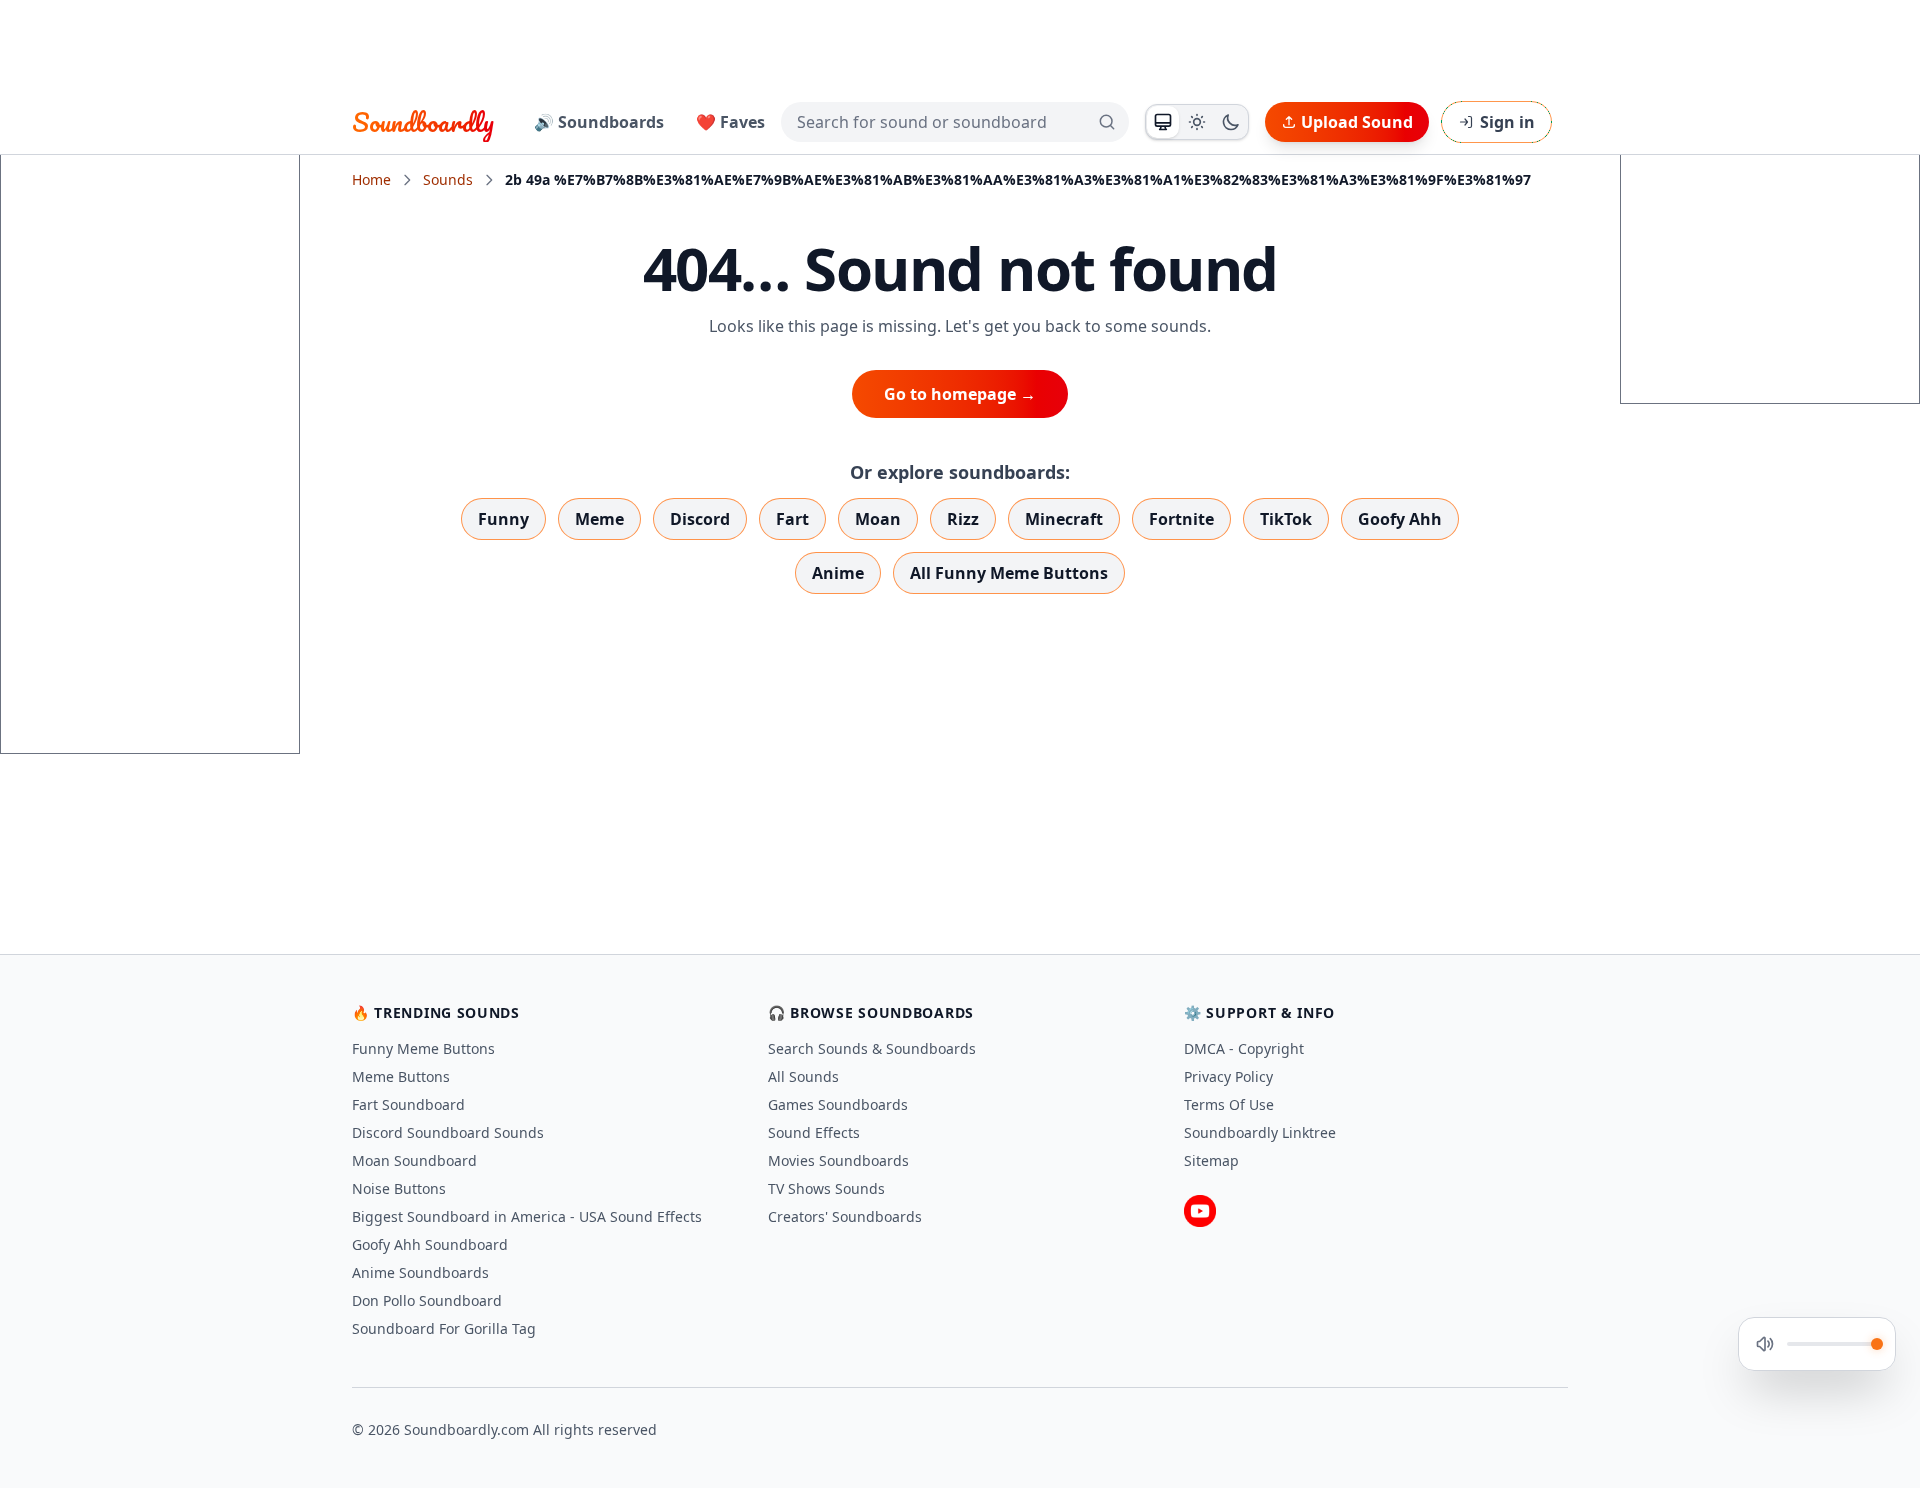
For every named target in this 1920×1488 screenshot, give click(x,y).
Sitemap (1211, 1160)
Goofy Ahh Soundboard (430, 1244)
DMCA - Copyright (1244, 1048)
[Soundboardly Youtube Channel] (1200, 1211)
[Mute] (1765, 1344)
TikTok (1286, 519)
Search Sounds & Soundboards (872, 1048)
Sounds (448, 179)
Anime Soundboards (420, 1272)
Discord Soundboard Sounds (448, 1132)
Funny (503, 519)
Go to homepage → (960, 394)
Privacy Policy (1228, 1076)
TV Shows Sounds (826, 1188)
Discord (700, 519)
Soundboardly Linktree (1260, 1132)
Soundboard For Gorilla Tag (444, 1328)
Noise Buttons (399, 1188)
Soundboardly (423, 122)
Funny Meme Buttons (423, 1048)
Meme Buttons (401, 1076)
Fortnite (1181, 519)
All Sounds (803, 1076)
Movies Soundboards (838, 1160)
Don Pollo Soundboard (427, 1300)
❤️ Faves (730, 122)
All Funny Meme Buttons (1009, 573)
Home (371, 179)
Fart (792, 519)
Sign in (1507, 122)
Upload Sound (1357, 122)
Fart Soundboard (408, 1104)
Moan (878, 519)
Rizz (963, 519)
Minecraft (1064, 519)
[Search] (1107, 122)
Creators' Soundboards (845, 1216)
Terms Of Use (1229, 1104)
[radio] (1163, 122)
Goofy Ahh (1400, 519)
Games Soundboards (838, 1104)
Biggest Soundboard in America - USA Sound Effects (527, 1216)
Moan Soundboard (414, 1160)
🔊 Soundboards (599, 122)
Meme (599, 519)
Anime (838, 573)
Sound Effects (814, 1132)
